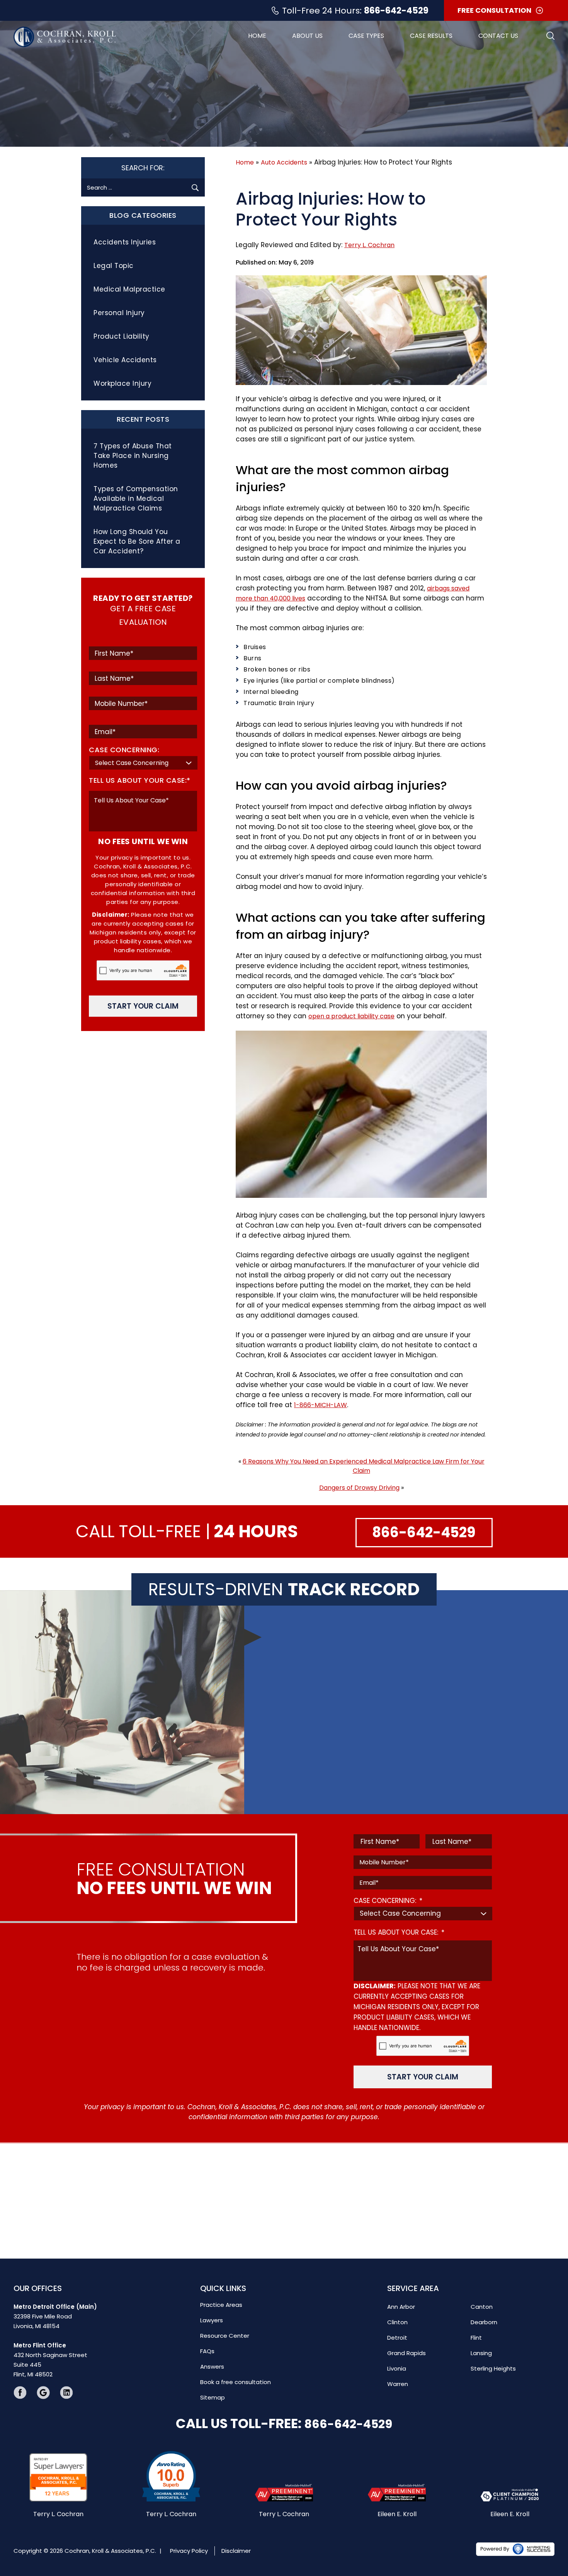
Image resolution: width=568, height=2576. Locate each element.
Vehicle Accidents (125, 360)
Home (257, 36)
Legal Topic (114, 266)
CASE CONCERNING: (124, 750)
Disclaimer (236, 2550)
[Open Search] (550, 36)
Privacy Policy (189, 2550)
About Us (307, 36)
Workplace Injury (122, 383)
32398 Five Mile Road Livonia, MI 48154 (55, 2316)
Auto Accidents (284, 162)
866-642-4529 (396, 11)
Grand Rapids (406, 2353)
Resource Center (225, 2336)
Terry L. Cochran (369, 245)
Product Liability (122, 336)
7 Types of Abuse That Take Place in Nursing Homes (133, 456)
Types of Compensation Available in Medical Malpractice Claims (136, 499)
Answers (212, 2367)
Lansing (481, 2353)
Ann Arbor (401, 2307)
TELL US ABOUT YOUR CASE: (399, 1933)
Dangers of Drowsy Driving (359, 1488)
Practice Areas (221, 2305)
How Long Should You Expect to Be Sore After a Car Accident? (137, 541)
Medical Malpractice (129, 289)
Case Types (366, 36)
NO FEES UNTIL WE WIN (143, 841)
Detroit (397, 2338)
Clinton (397, 2322)
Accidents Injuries (125, 242)
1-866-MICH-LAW (321, 1405)
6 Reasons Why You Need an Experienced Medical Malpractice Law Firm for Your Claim (364, 1466)
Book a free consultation (236, 2382)
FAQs (207, 2351)
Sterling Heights (493, 2368)
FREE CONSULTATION (494, 10)
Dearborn (484, 2322)
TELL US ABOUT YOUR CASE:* (140, 780)
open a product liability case (351, 1016)
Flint (476, 2338)
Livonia (397, 2368)
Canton (482, 2307)
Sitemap (213, 2397)
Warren (398, 2384)
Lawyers (212, 2320)
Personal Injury (119, 313)
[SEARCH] (195, 187)
